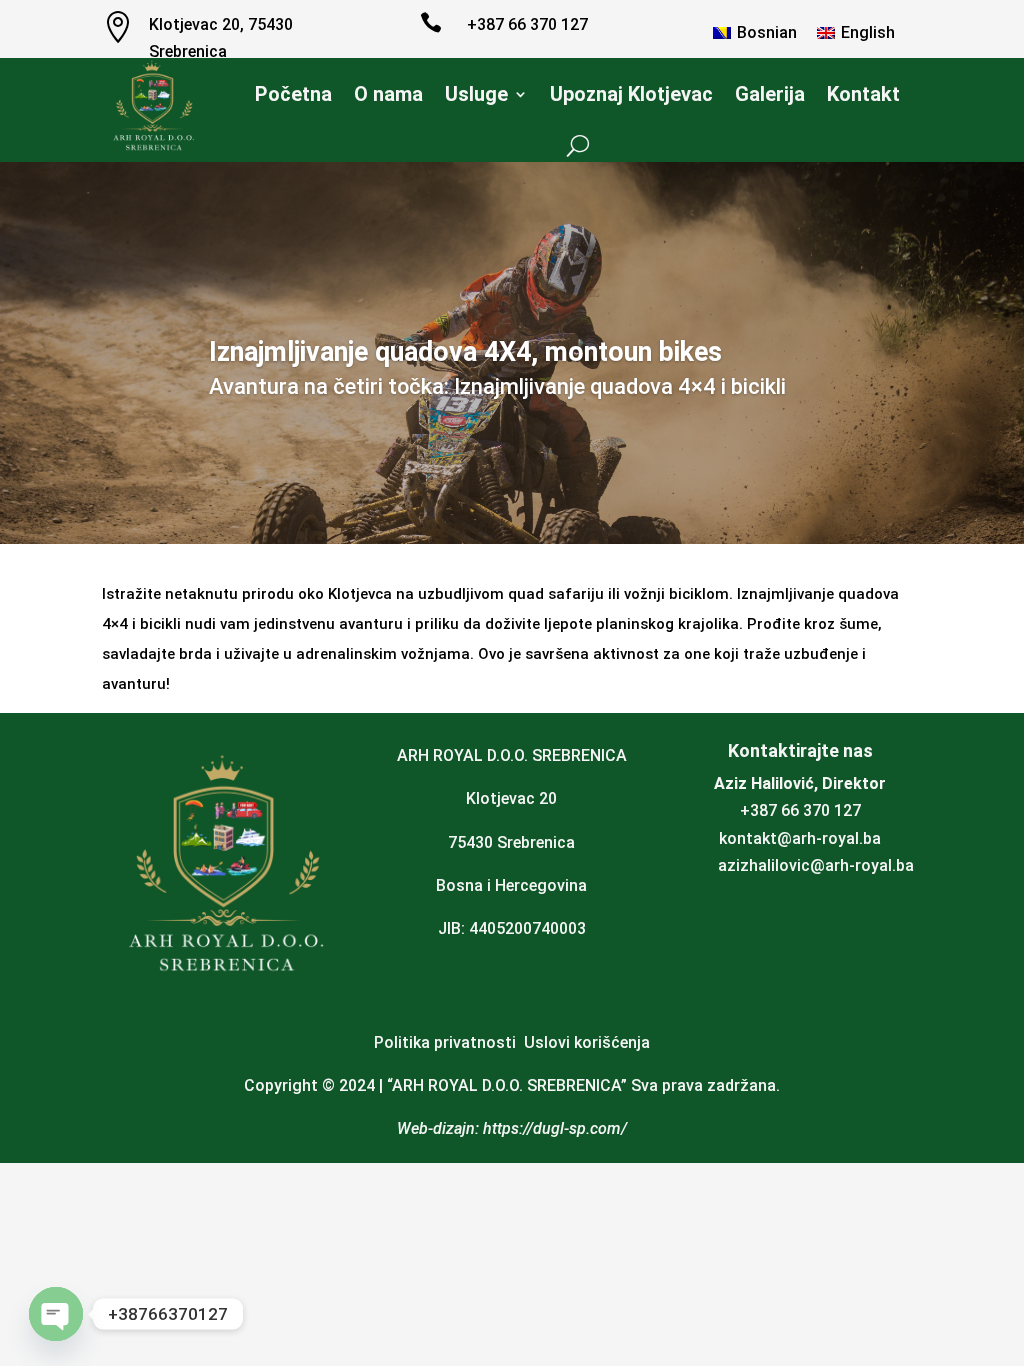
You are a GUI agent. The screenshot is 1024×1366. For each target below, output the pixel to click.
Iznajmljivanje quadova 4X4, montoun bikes (465, 352)
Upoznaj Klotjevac (631, 94)
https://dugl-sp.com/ (555, 1128)
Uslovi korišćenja (587, 1042)
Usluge (476, 94)
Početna (293, 94)
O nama (388, 94)
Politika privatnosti (445, 1042)
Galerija (770, 94)
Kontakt (863, 94)
